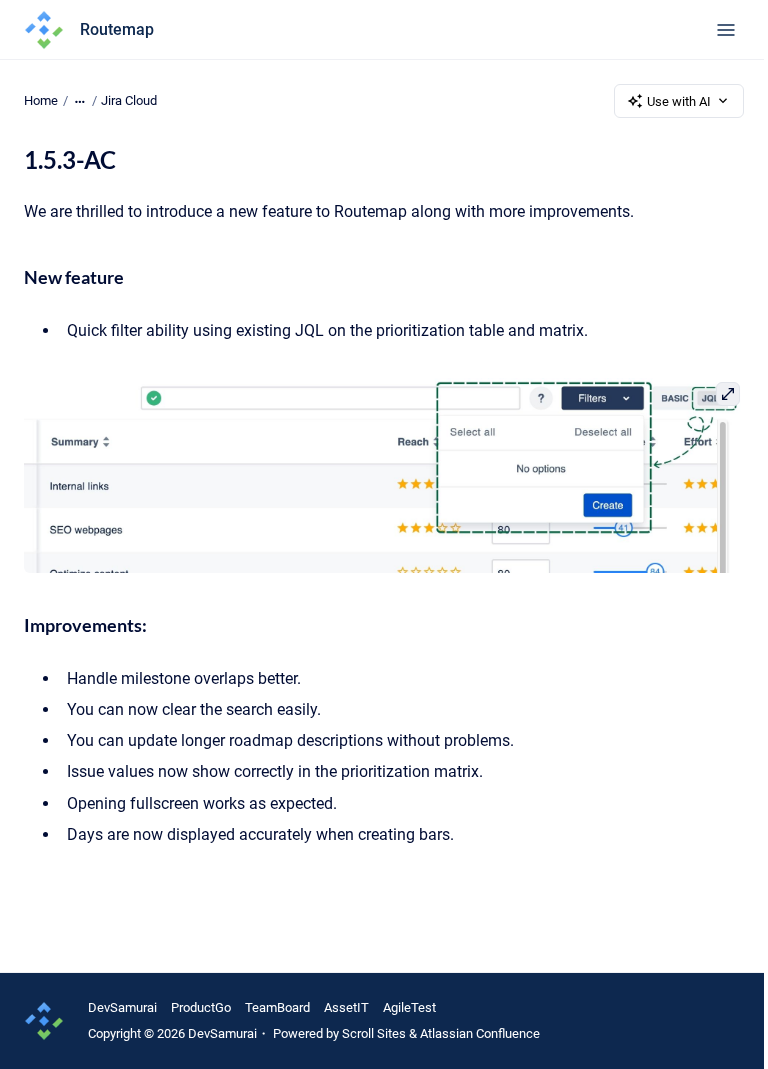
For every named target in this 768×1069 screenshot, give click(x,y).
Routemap (117, 29)
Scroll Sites (374, 1033)
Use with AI (679, 101)
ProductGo (201, 1007)
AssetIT (346, 1007)
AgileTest (409, 1007)
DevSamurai (122, 1007)
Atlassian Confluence (480, 1033)
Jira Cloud (129, 100)
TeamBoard (277, 1007)
